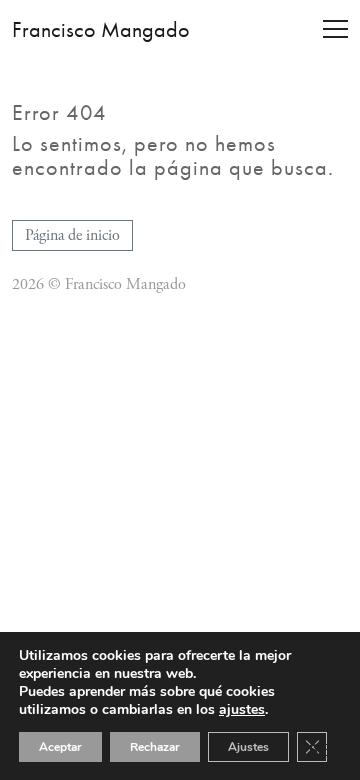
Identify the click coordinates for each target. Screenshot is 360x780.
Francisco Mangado (101, 29)
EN (333, 750)
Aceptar (60, 747)
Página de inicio (72, 235)
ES (308, 749)
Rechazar (155, 747)
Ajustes (248, 747)
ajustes (242, 710)
